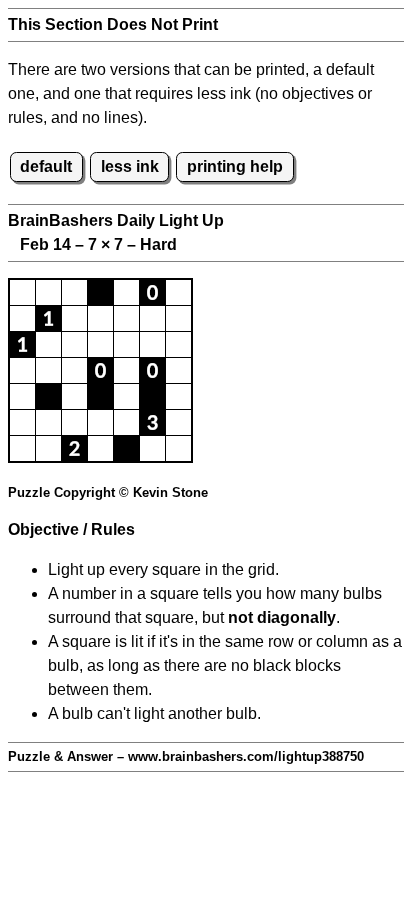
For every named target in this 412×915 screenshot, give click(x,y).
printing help (235, 166)
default (46, 166)
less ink (130, 166)
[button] (22, 292)
